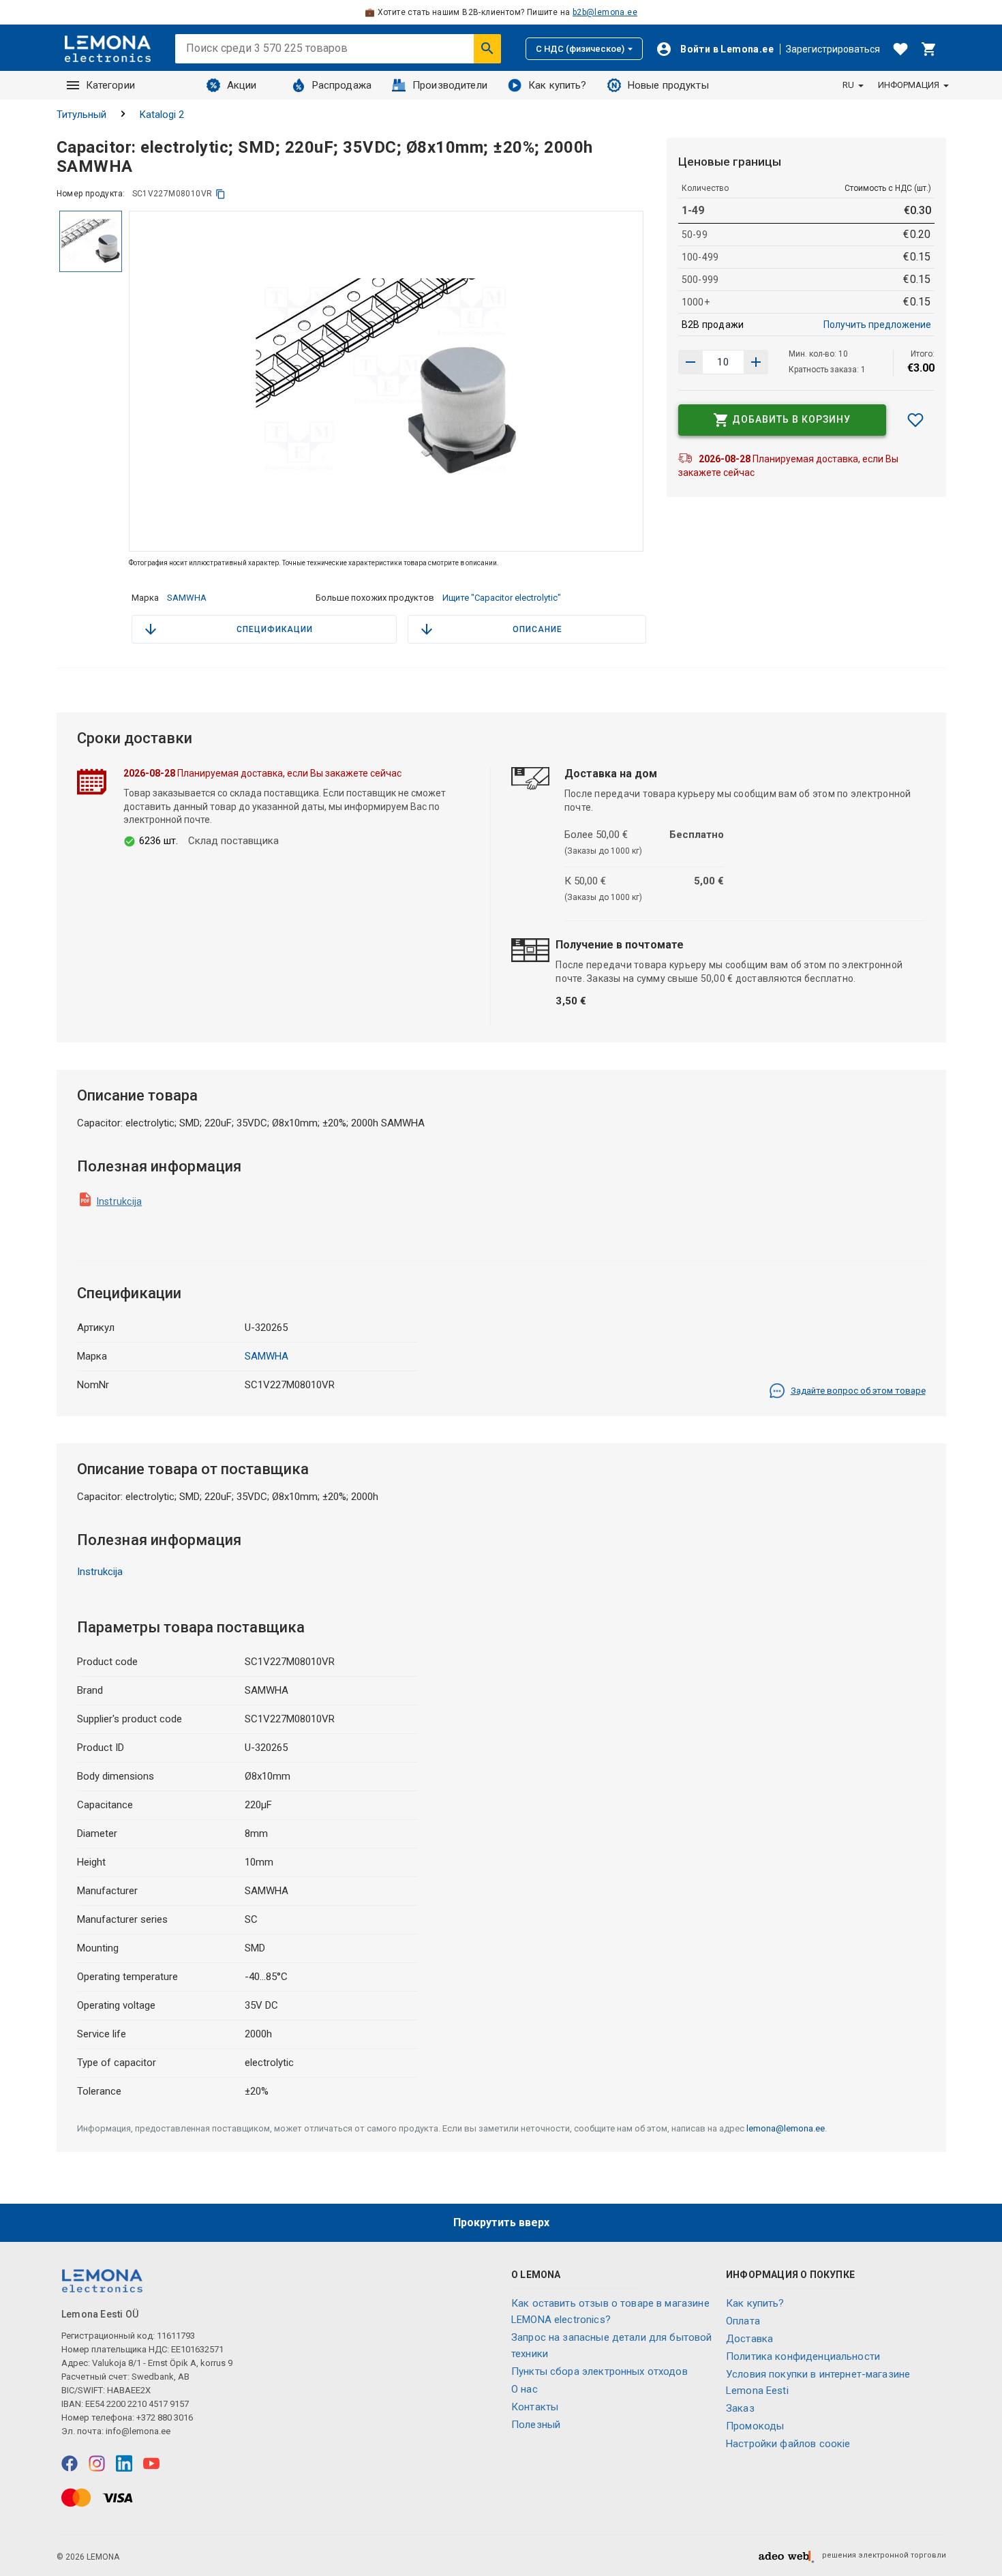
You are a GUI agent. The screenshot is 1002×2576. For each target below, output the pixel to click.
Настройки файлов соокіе (788, 2444)
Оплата (743, 2321)
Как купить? (558, 85)
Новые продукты (668, 85)
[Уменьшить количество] (756, 362)
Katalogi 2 (162, 115)
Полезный (536, 2425)
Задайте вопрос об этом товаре (858, 1391)
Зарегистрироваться (833, 49)
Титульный (81, 115)
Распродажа (342, 85)
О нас (525, 2389)
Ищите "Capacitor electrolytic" (502, 598)
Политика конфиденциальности (803, 2356)
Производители (450, 85)
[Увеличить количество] (690, 362)
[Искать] (487, 48)
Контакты (535, 2407)
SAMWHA (187, 598)
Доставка (749, 2339)
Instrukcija (120, 1201)
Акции (242, 85)
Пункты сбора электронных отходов (599, 2371)
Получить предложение (877, 325)
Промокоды (755, 2426)
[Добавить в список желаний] (915, 420)
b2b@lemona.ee (605, 12)
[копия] (221, 194)
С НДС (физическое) (580, 49)
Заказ (740, 2408)
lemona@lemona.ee (786, 2128)
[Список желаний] (900, 49)
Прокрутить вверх (501, 2222)
